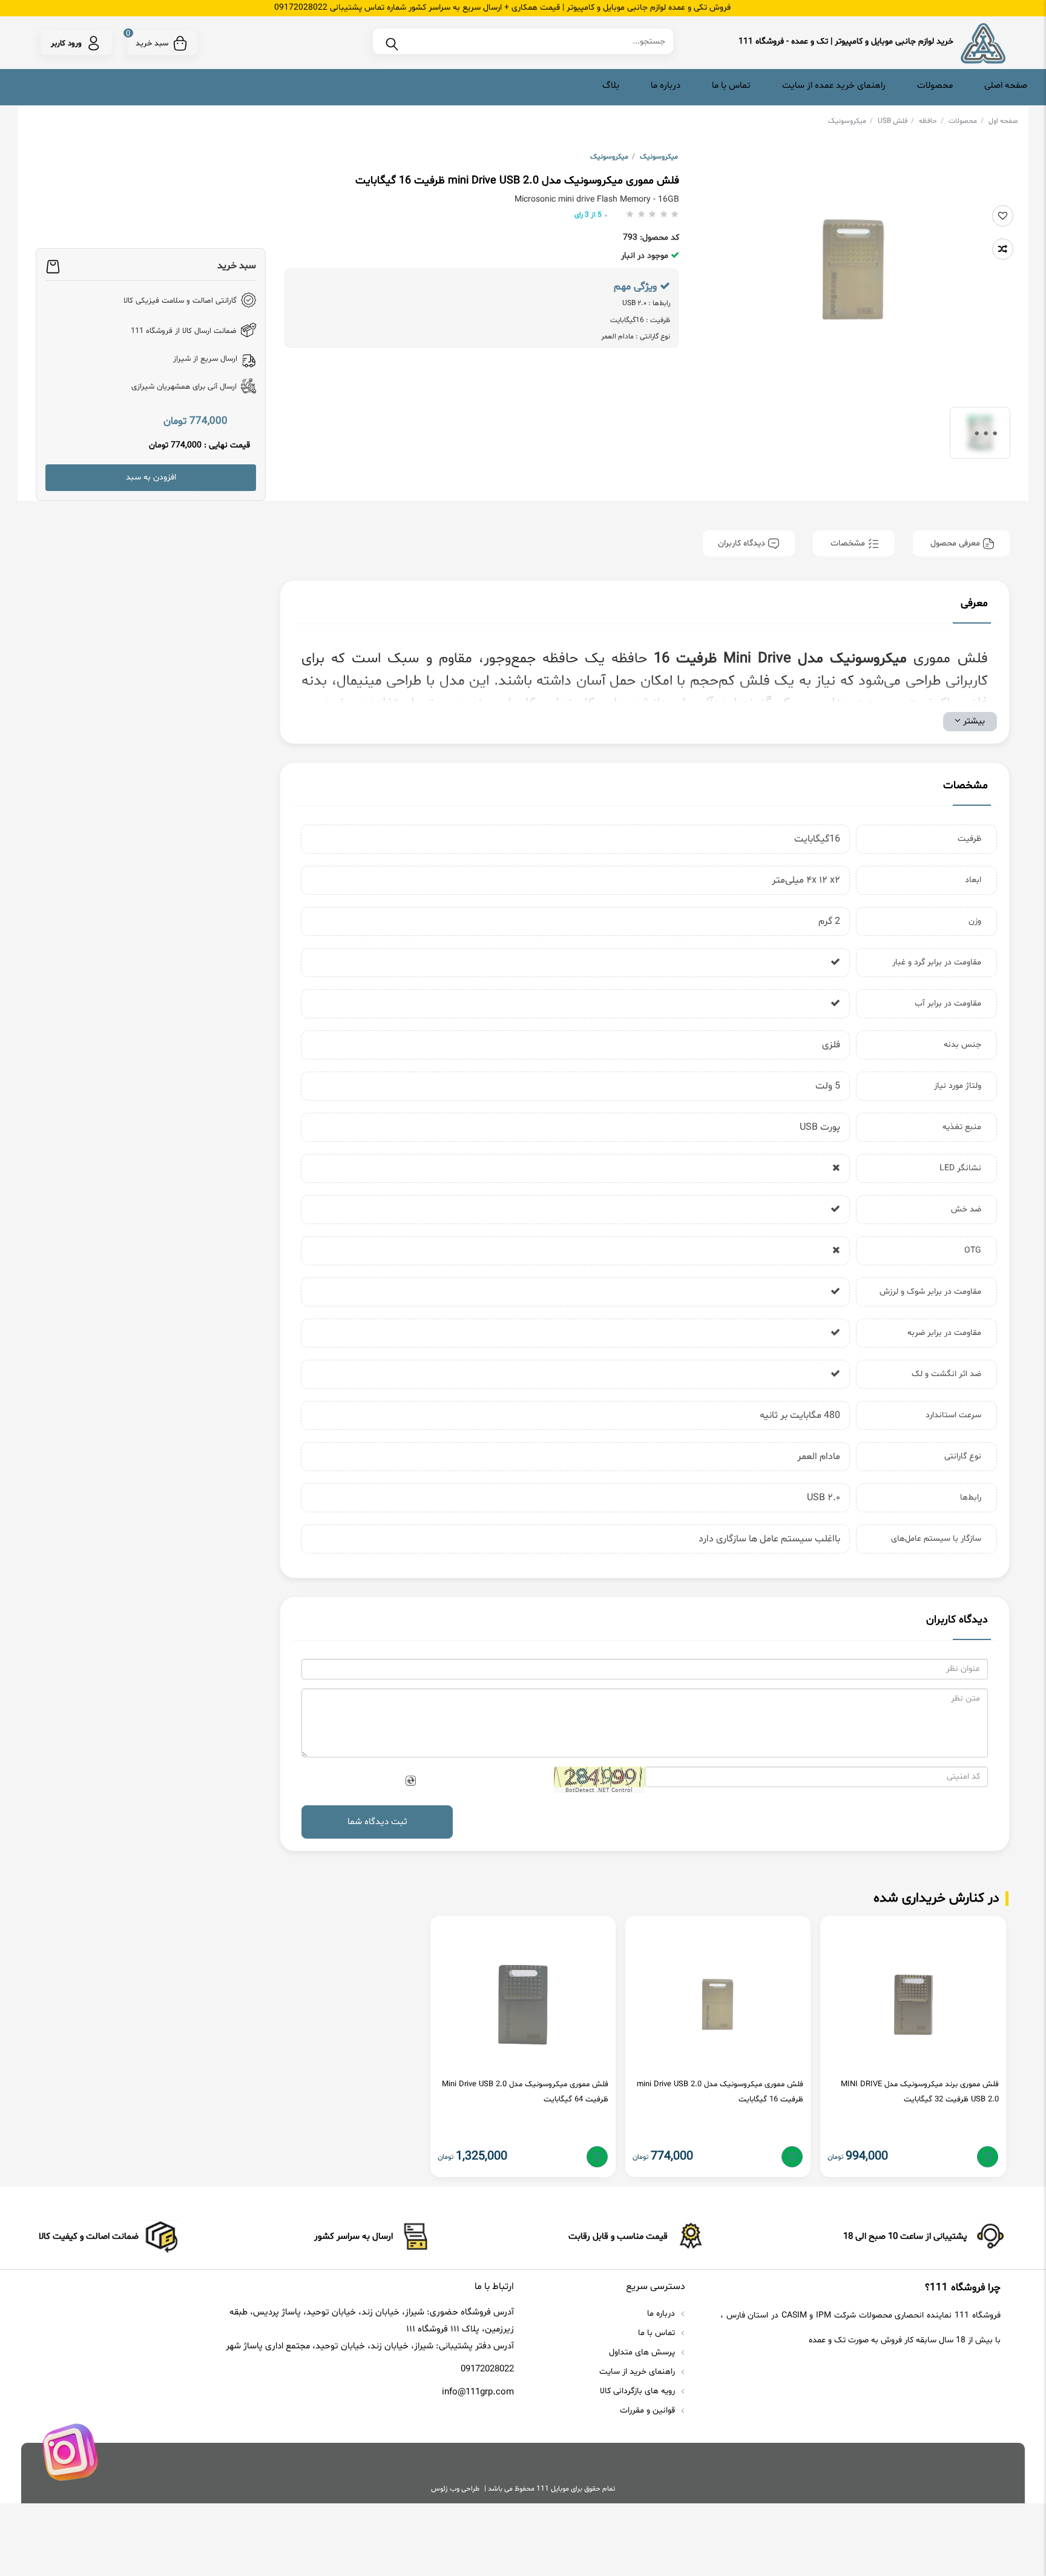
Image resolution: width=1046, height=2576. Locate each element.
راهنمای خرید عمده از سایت (834, 86)
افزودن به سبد (151, 477)
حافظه (931, 121)
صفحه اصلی (1006, 86)
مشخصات (848, 543)
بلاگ (611, 86)
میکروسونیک (850, 121)
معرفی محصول (955, 543)
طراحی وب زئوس (455, 2489)
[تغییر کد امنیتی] (410, 1781)
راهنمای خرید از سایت (638, 2372)
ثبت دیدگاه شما (377, 1822)
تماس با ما (731, 86)
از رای (588, 215)
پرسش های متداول (643, 2352)
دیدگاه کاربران (743, 543)
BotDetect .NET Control (599, 1790)
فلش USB (896, 121)
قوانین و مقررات (649, 2410)
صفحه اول (1003, 121)
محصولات (935, 86)
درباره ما (666, 86)
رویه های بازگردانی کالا (639, 2391)
